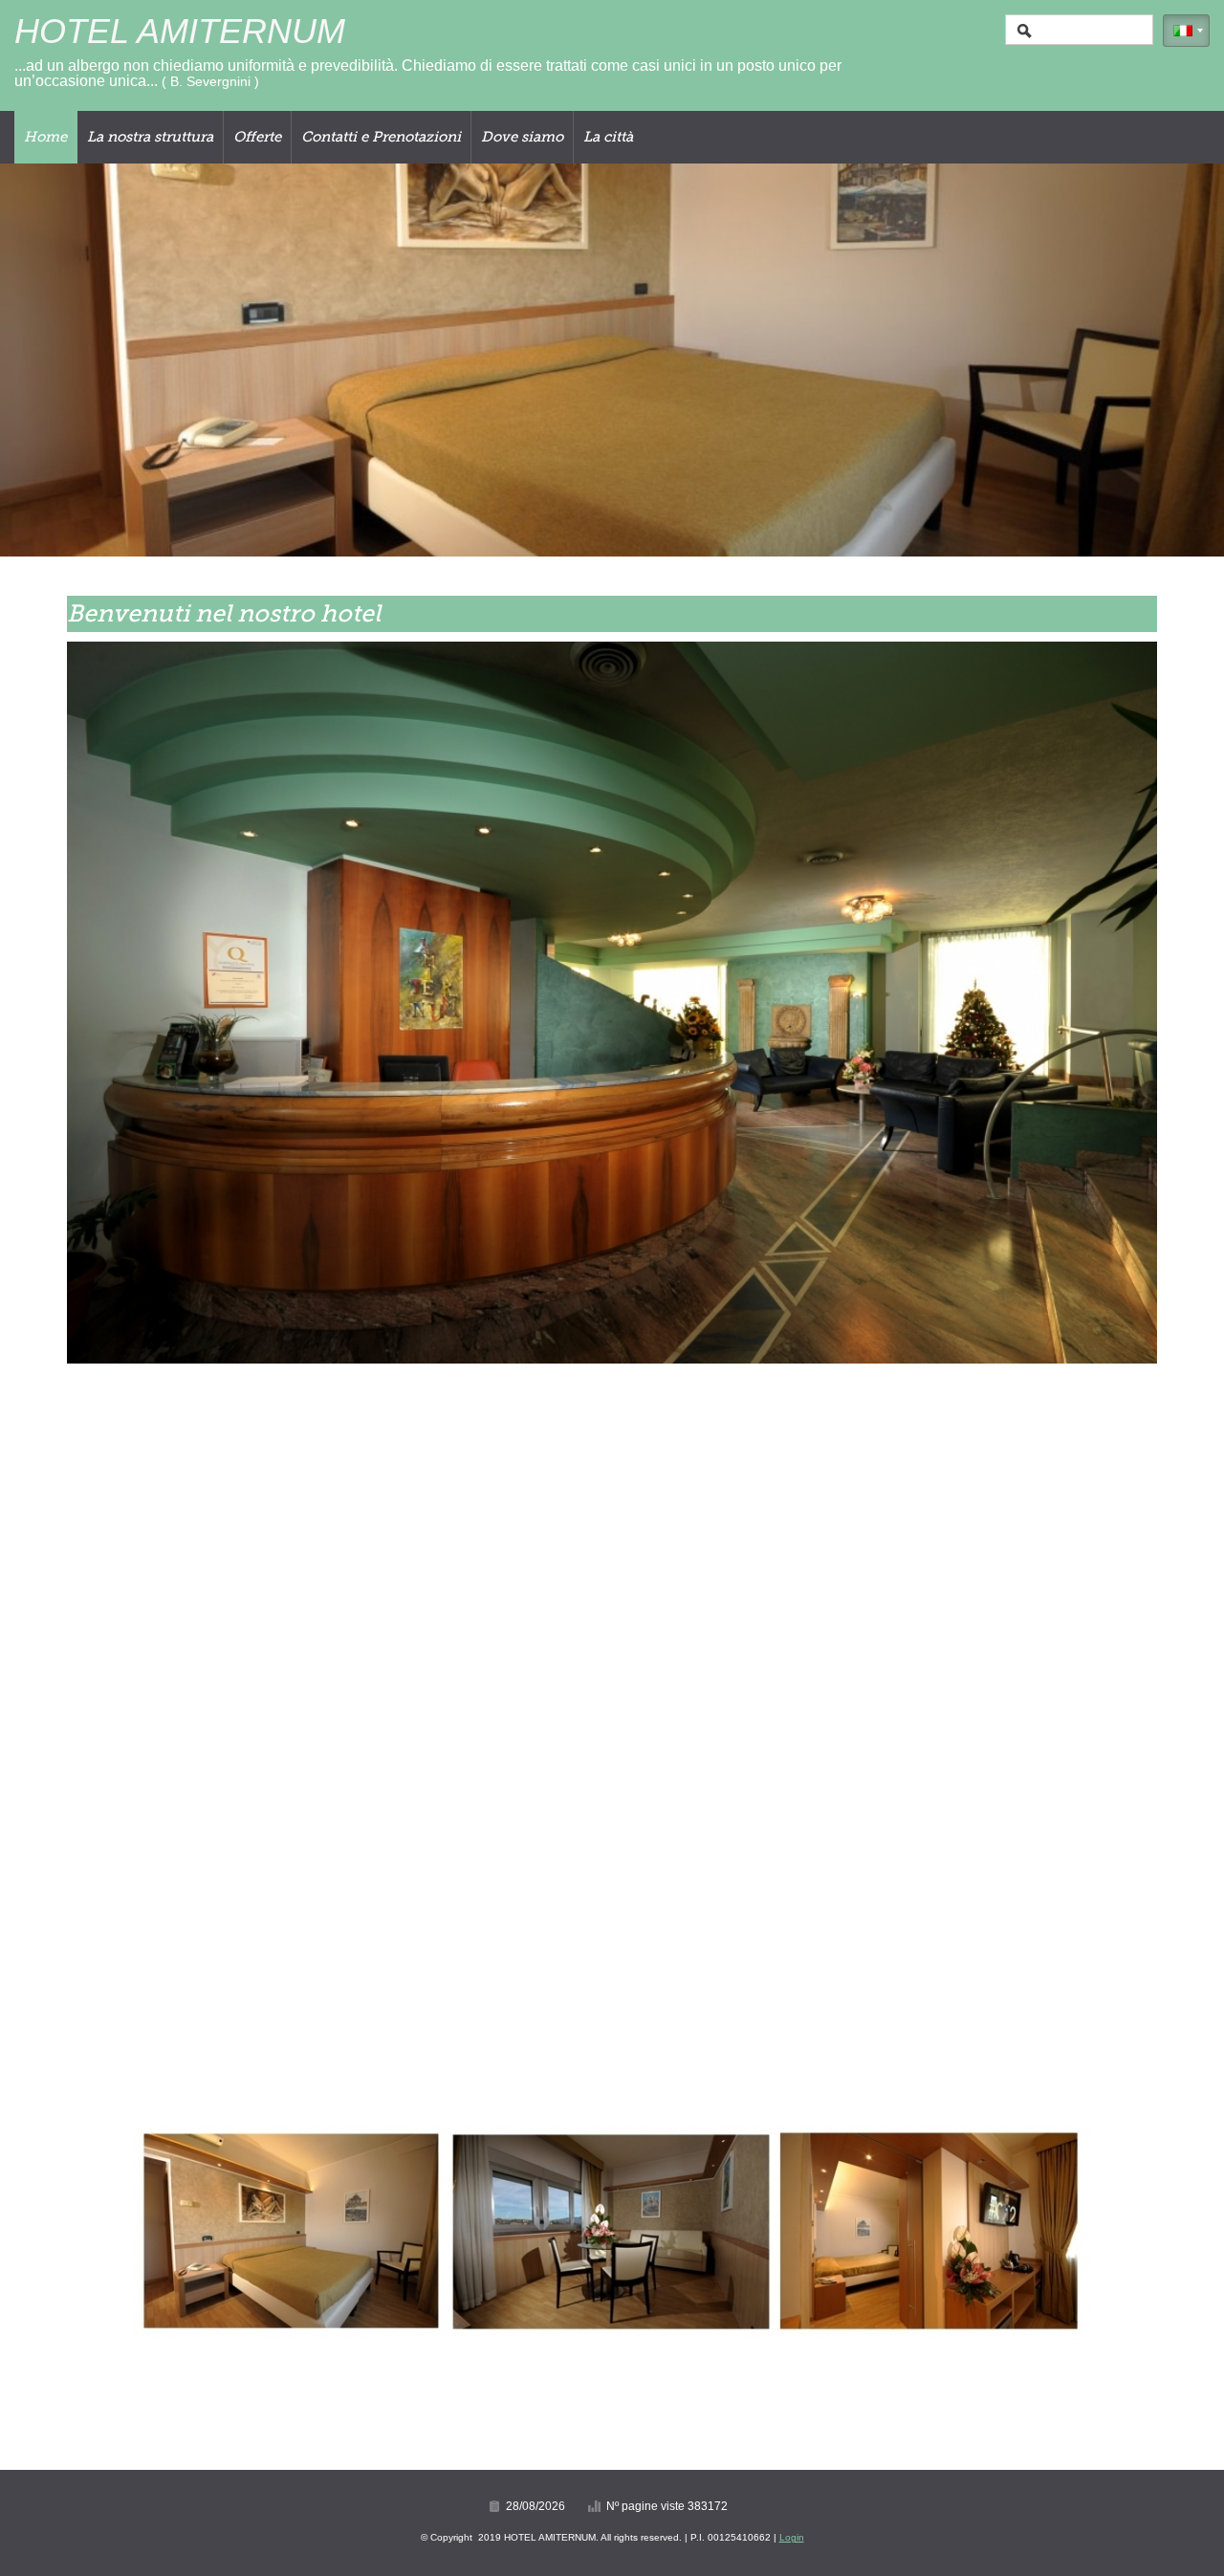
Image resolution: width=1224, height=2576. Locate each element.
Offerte (257, 137)
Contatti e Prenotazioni (381, 137)
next (1170, 360)
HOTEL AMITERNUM (180, 31)
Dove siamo (522, 137)
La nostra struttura (150, 137)
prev (54, 360)
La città (608, 137)
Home (45, 137)
